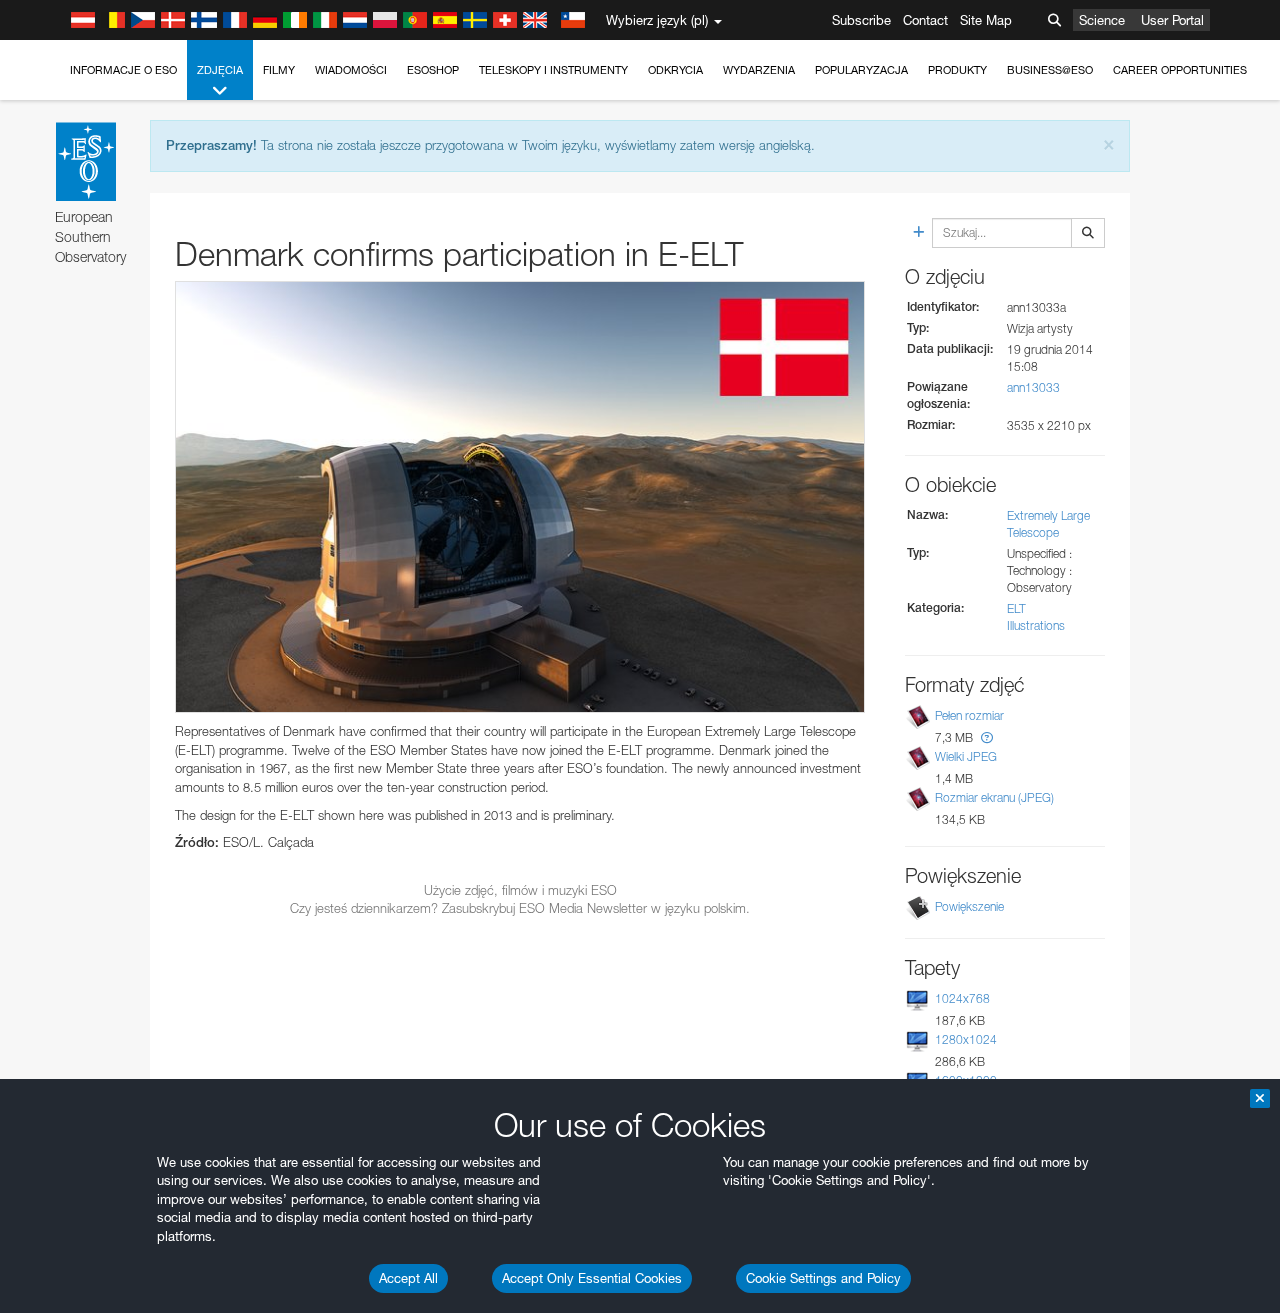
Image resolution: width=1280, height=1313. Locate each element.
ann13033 (1033, 387)
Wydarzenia (759, 70)
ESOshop (433, 70)
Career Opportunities (1180, 70)
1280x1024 (966, 1039)
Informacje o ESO (123, 70)
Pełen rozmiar (969, 715)
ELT (1016, 608)
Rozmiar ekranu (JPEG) (994, 797)
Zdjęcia (220, 70)
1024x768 (962, 998)
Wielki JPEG (966, 756)
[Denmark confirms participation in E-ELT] (520, 497)
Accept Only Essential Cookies (592, 1278)
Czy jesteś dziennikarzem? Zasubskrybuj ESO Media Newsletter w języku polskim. (520, 908)
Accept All (408, 1278)
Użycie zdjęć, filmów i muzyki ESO (520, 890)
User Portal (1172, 20)
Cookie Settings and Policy (823, 1278)
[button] (987, 737)
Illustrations (1036, 625)
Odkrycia (675, 70)
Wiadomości (351, 70)
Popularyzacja (861, 70)
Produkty (957, 70)
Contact (925, 20)
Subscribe (861, 20)
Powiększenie (969, 906)
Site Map (986, 20)
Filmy (279, 70)
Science (1102, 20)
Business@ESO (1050, 70)
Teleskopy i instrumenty (553, 70)
